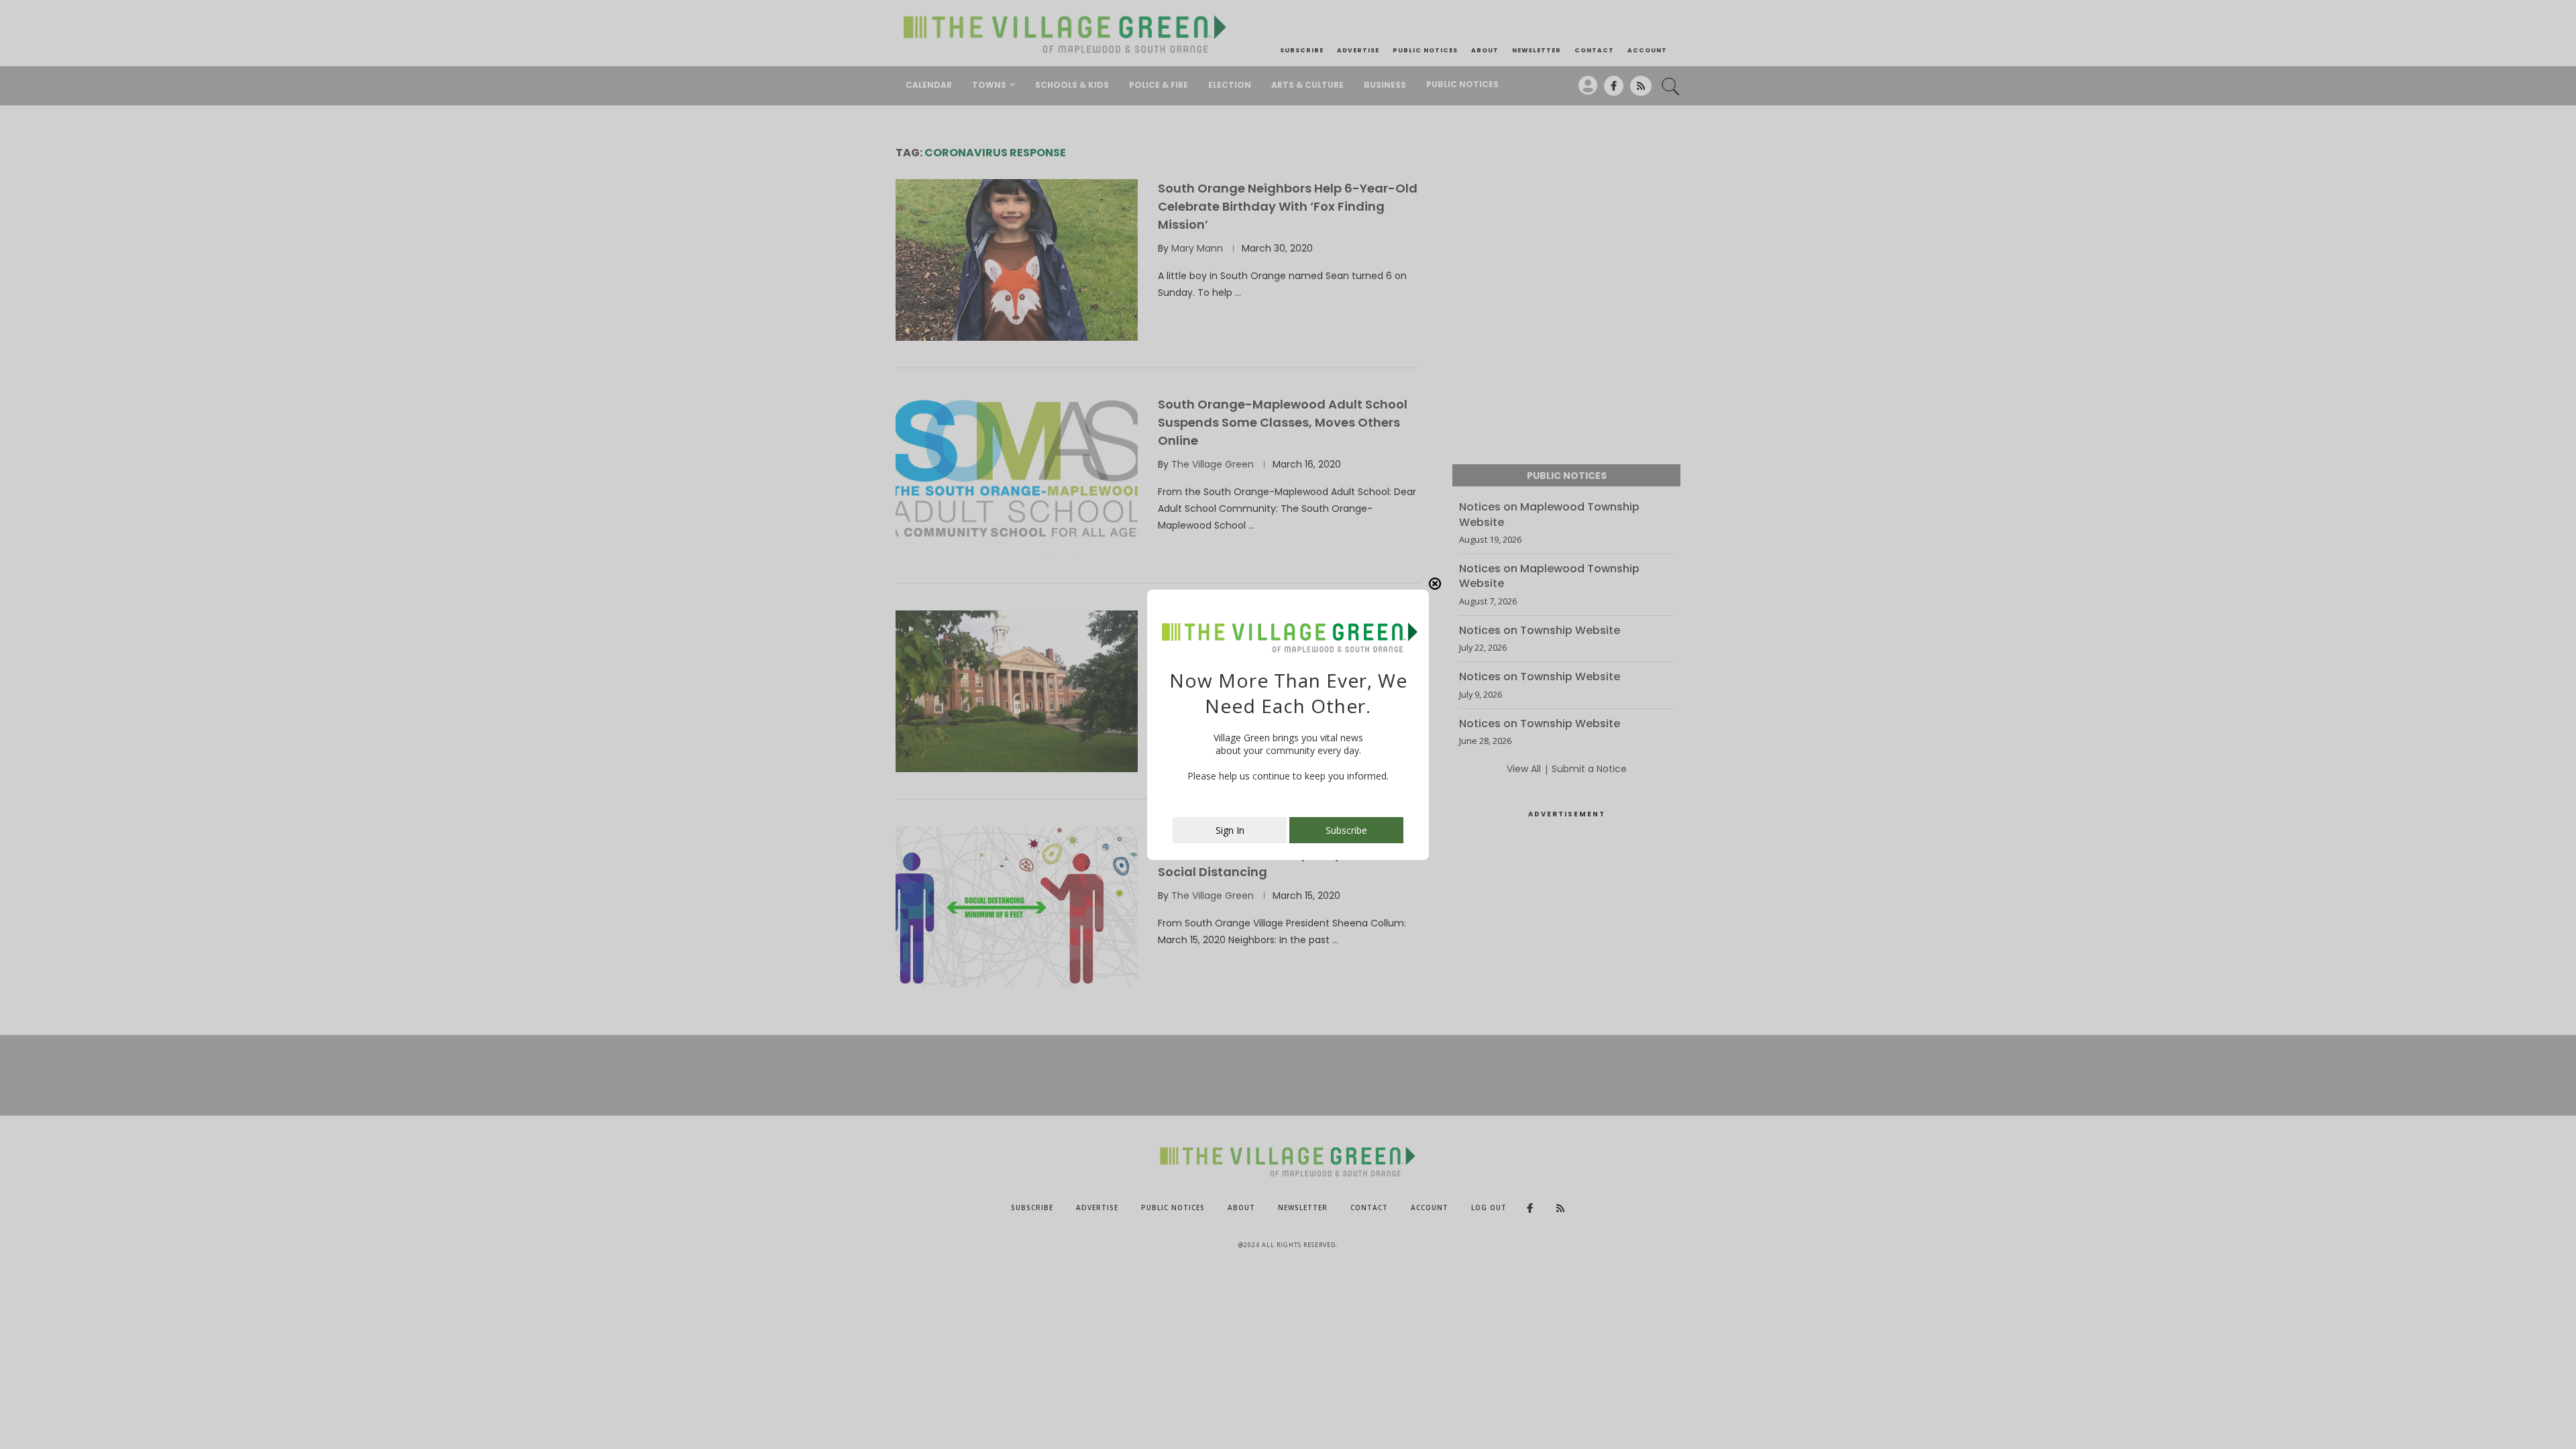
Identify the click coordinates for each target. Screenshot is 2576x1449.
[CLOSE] (1435, 584)
